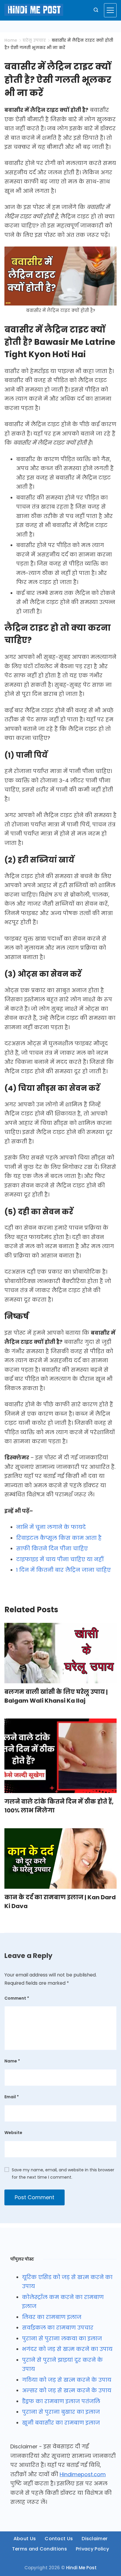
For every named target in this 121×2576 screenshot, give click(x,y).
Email (12, 2097)
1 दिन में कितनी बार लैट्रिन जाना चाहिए (63, 1570)
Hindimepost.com (83, 2474)
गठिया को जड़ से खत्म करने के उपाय (67, 2380)
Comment (17, 1998)
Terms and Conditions (40, 2549)
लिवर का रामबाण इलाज (52, 2317)
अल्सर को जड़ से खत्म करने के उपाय (67, 2390)
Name (12, 2061)
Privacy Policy (92, 2549)
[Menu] (110, 10)
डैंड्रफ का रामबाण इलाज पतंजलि (61, 2401)
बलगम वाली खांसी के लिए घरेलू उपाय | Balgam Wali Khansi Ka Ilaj (56, 1696)
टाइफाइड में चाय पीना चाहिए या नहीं (60, 1559)
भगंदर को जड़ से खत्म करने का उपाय (67, 2349)
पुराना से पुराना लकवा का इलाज (62, 2338)
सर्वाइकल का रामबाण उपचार (58, 2328)
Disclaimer (95, 2539)
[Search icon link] (96, 10)
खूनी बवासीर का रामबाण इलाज (61, 2423)
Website (13, 2133)
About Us (25, 2539)
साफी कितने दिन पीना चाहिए (52, 1548)
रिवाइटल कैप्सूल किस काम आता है (59, 1538)
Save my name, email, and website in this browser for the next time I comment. (63, 2174)
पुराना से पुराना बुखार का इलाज (61, 2412)
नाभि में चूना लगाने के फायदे (51, 1527)
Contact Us (59, 2539)
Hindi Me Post (81, 2568)
